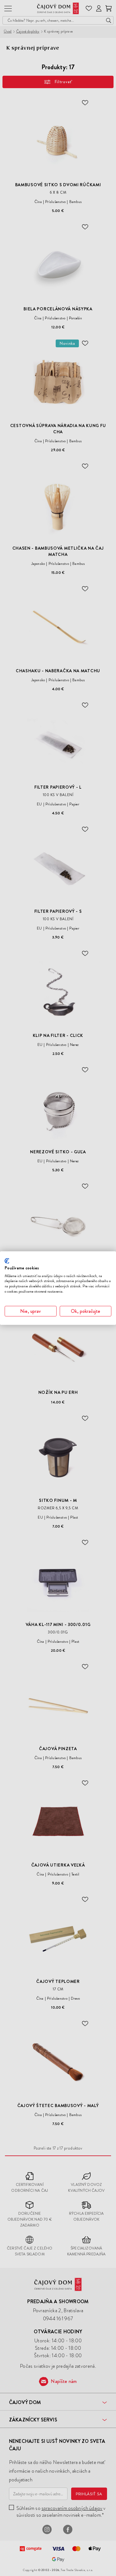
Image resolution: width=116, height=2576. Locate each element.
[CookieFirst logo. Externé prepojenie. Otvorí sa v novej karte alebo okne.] (7, 1261)
